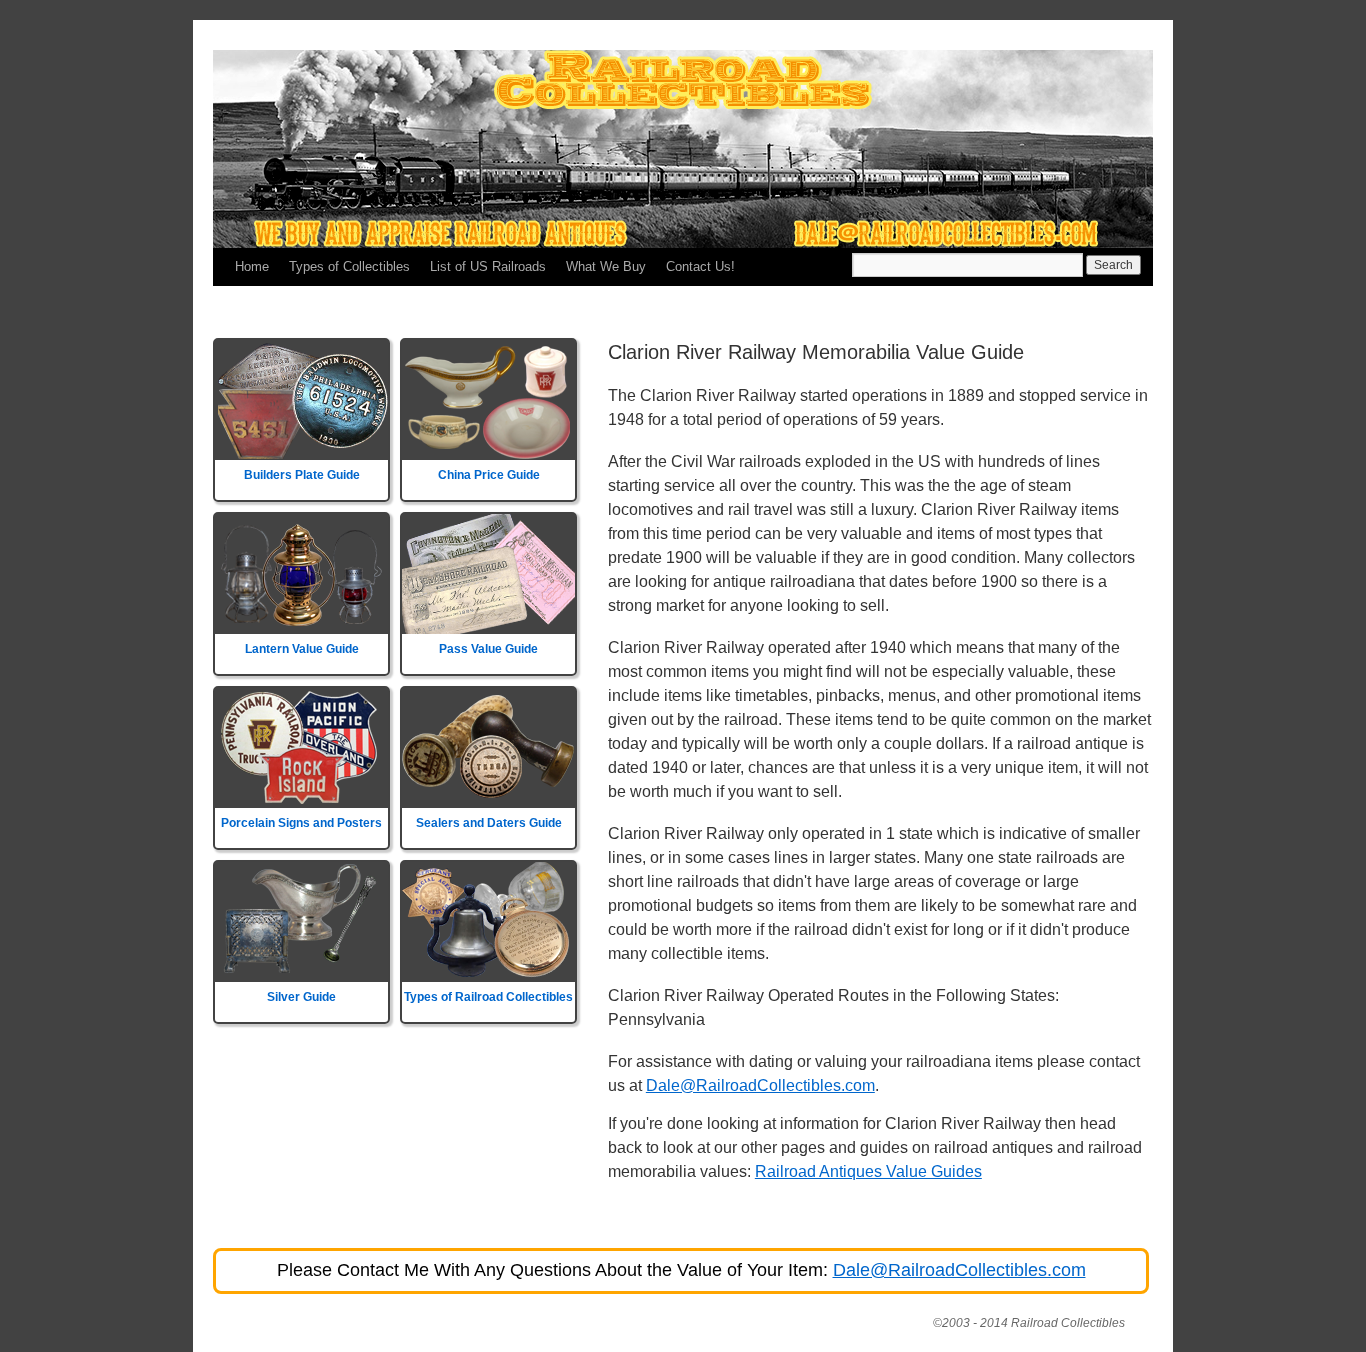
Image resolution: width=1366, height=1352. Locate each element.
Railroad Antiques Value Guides (868, 1171)
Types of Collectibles (349, 266)
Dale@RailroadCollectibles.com (760, 1085)
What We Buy (606, 266)
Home (252, 266)
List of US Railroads (488, 266)
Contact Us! (700, 266)
